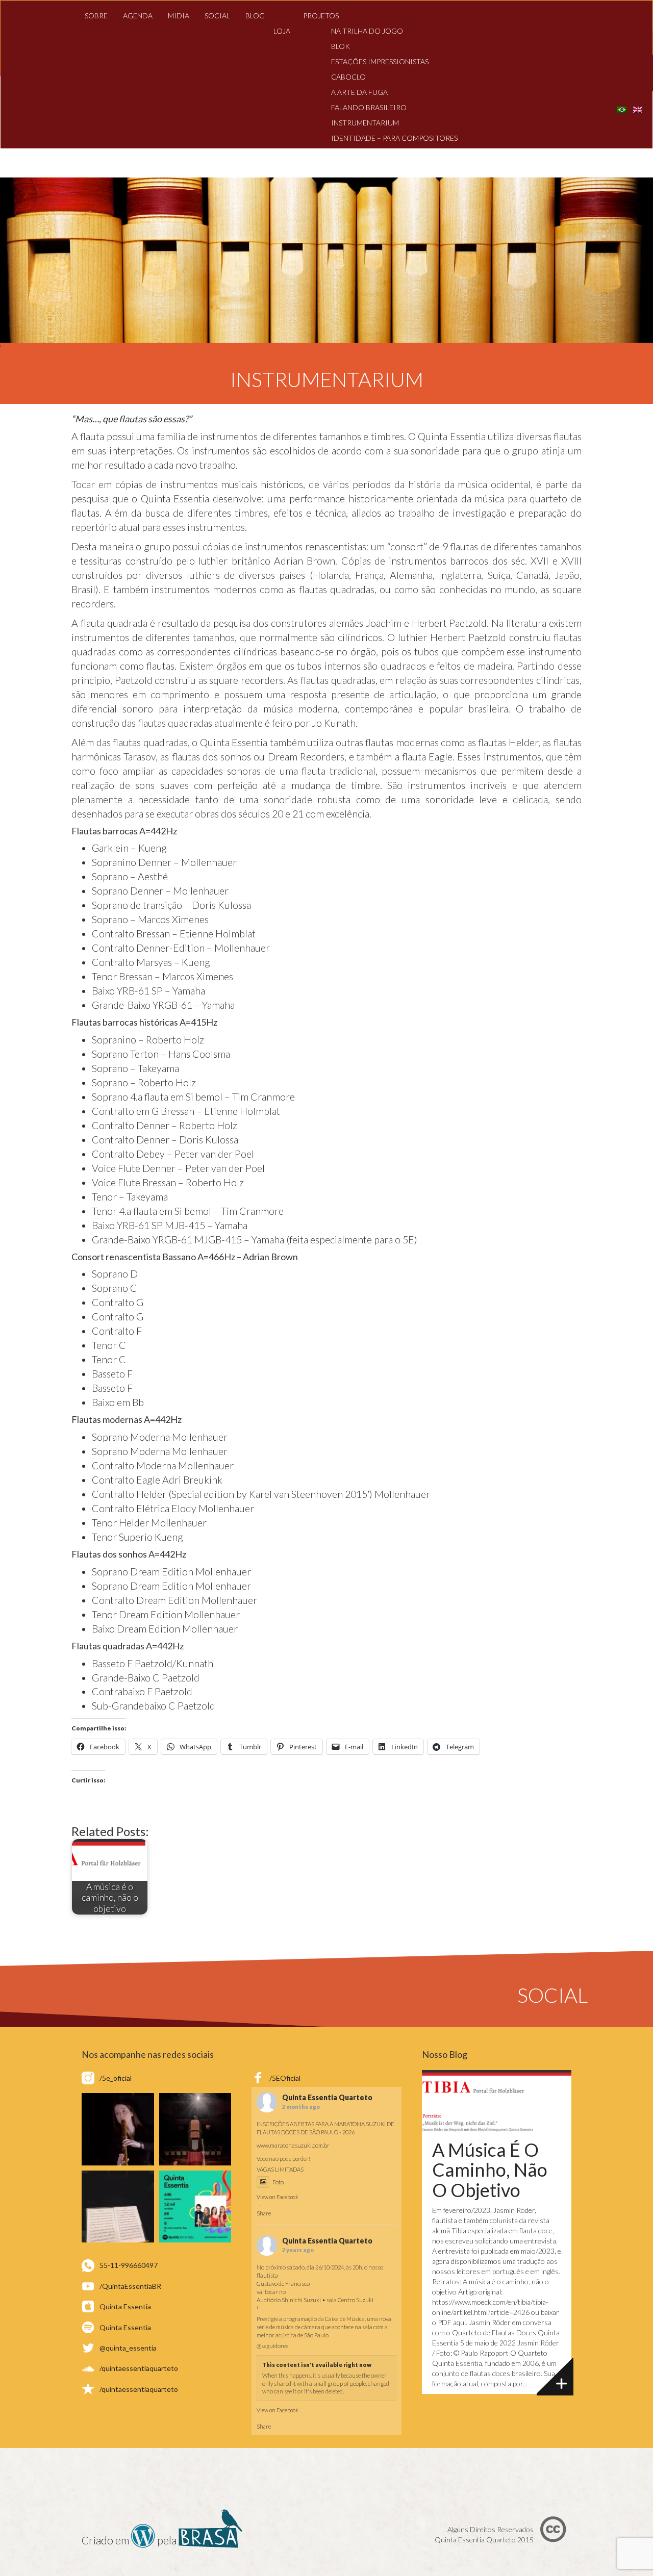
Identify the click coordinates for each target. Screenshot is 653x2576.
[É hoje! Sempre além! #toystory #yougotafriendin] (118, 2129)
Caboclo (348, 77)
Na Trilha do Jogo (367, 31)
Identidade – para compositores (394, 138)
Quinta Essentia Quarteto (327, 2098)
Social (217, 16)
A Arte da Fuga (359, 92)
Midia (179, 16)
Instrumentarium (365, 123)
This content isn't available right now (317, 2365)
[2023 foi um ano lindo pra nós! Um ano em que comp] (118, 2207)
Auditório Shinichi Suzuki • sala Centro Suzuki (315, 2300)
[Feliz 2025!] (195, 2129)
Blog (255, 16)
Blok (341, 46)
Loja (282, 31)
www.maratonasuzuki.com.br (293, 2145)
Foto (278, 2182)
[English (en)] (638, 108)
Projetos (321, 16)
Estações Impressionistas (380, 61)
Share (264, 2213)
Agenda (138, 16)
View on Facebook (278, 2197)
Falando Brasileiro (369, 107)
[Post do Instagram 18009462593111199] (195, 2207)
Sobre (96, 16)
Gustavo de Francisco (283, 2284)
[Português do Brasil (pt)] (622, 108)
